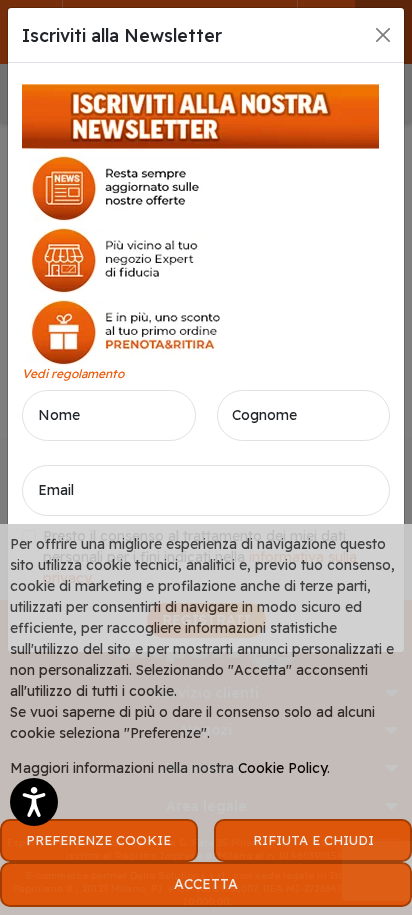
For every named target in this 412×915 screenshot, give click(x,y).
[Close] (383, 35)
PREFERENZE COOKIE (98, 840)
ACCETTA (206, 884)
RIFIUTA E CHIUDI (313, 840)
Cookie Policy (282, 768)
